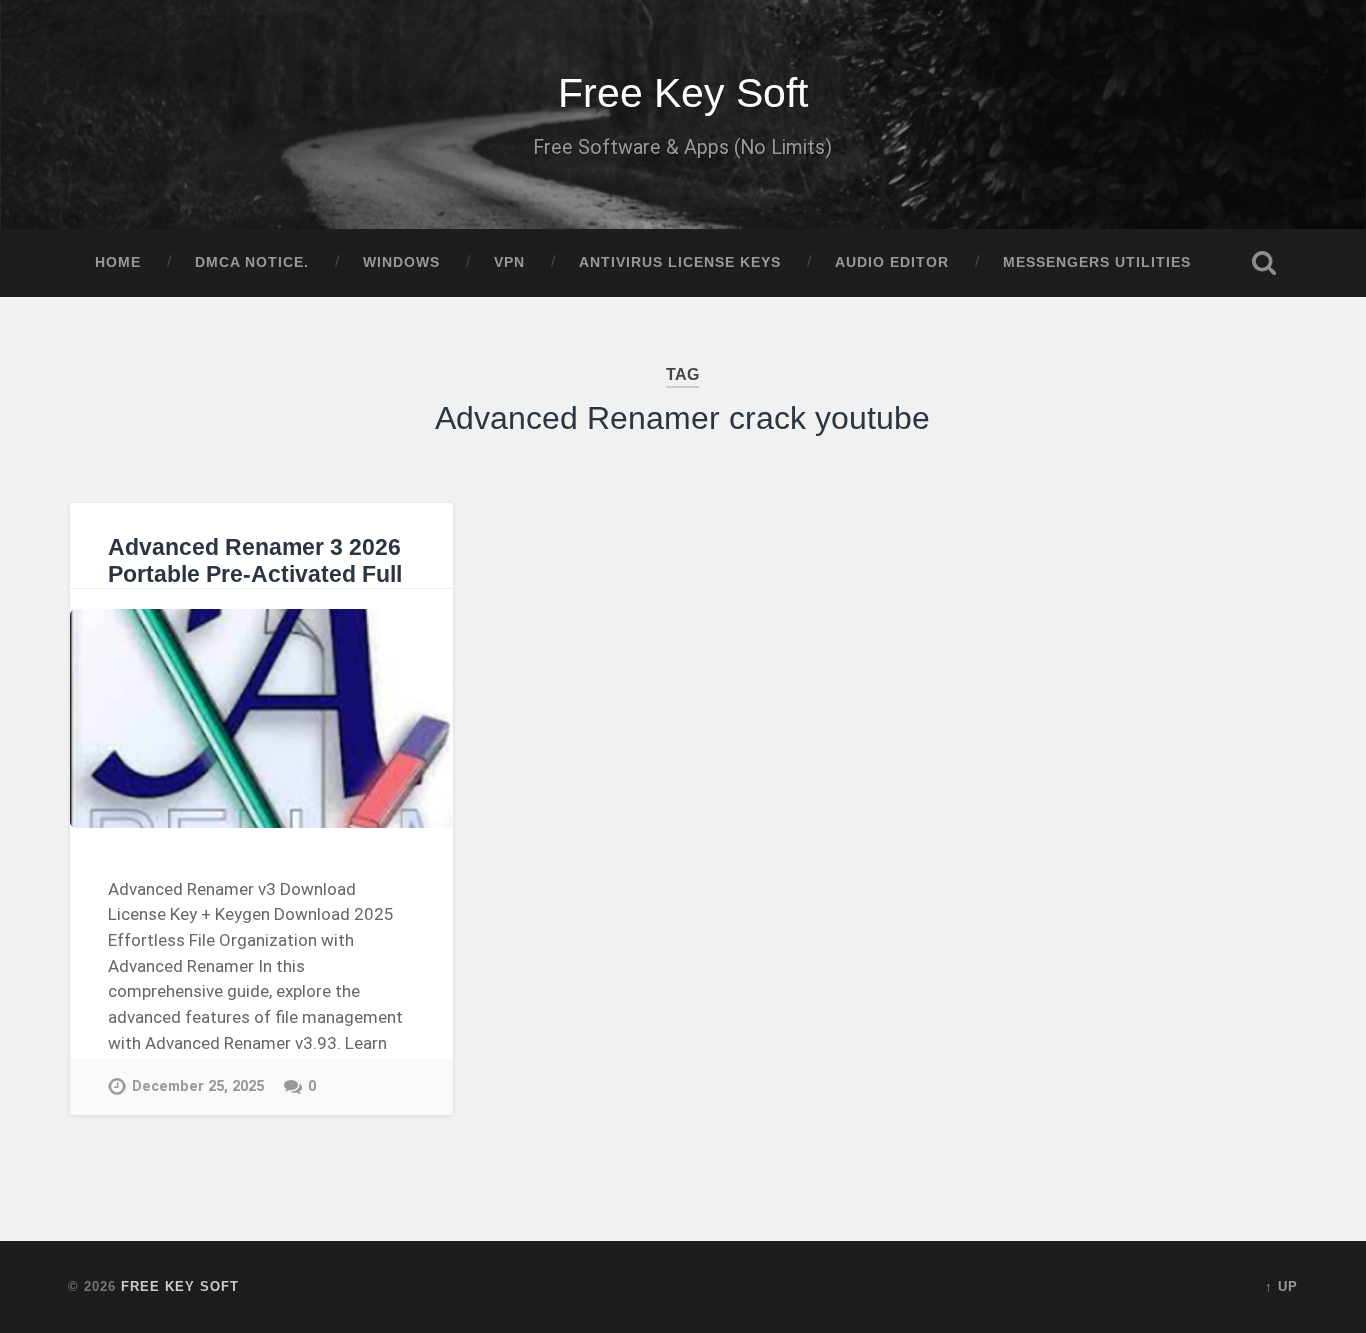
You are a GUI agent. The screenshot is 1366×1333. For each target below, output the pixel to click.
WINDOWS (401, 262)
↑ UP (1281, 1286)
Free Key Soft (683, 93)
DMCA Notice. (252, 262)
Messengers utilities (1097, 262)
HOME (118, 262)
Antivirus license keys (680, 262)
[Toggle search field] (1264, 263)
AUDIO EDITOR (892, 262)
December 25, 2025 (198, 1086)
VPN (509, 262)
